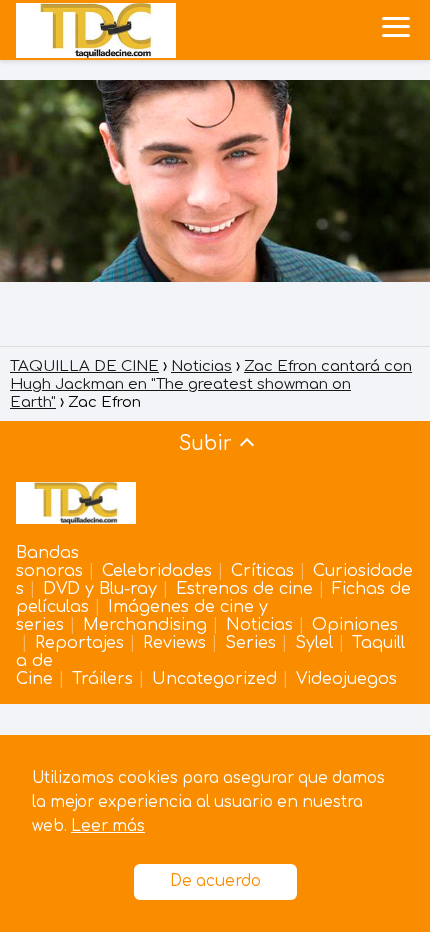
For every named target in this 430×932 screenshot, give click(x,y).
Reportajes (79, 643)
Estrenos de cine (244, 589)
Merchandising (145, 625)
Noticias (259, 625)
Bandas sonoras (49, 562)
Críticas (262, 571)
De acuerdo (215, 881)
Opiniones (355, 625)
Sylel (314, 643)
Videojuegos (346, 679)
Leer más (108, 826)
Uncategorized (214, 679)
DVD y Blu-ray (100, 589)
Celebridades (157, 571)
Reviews (174, 643)
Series (250, 643)
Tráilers (102, 679)
